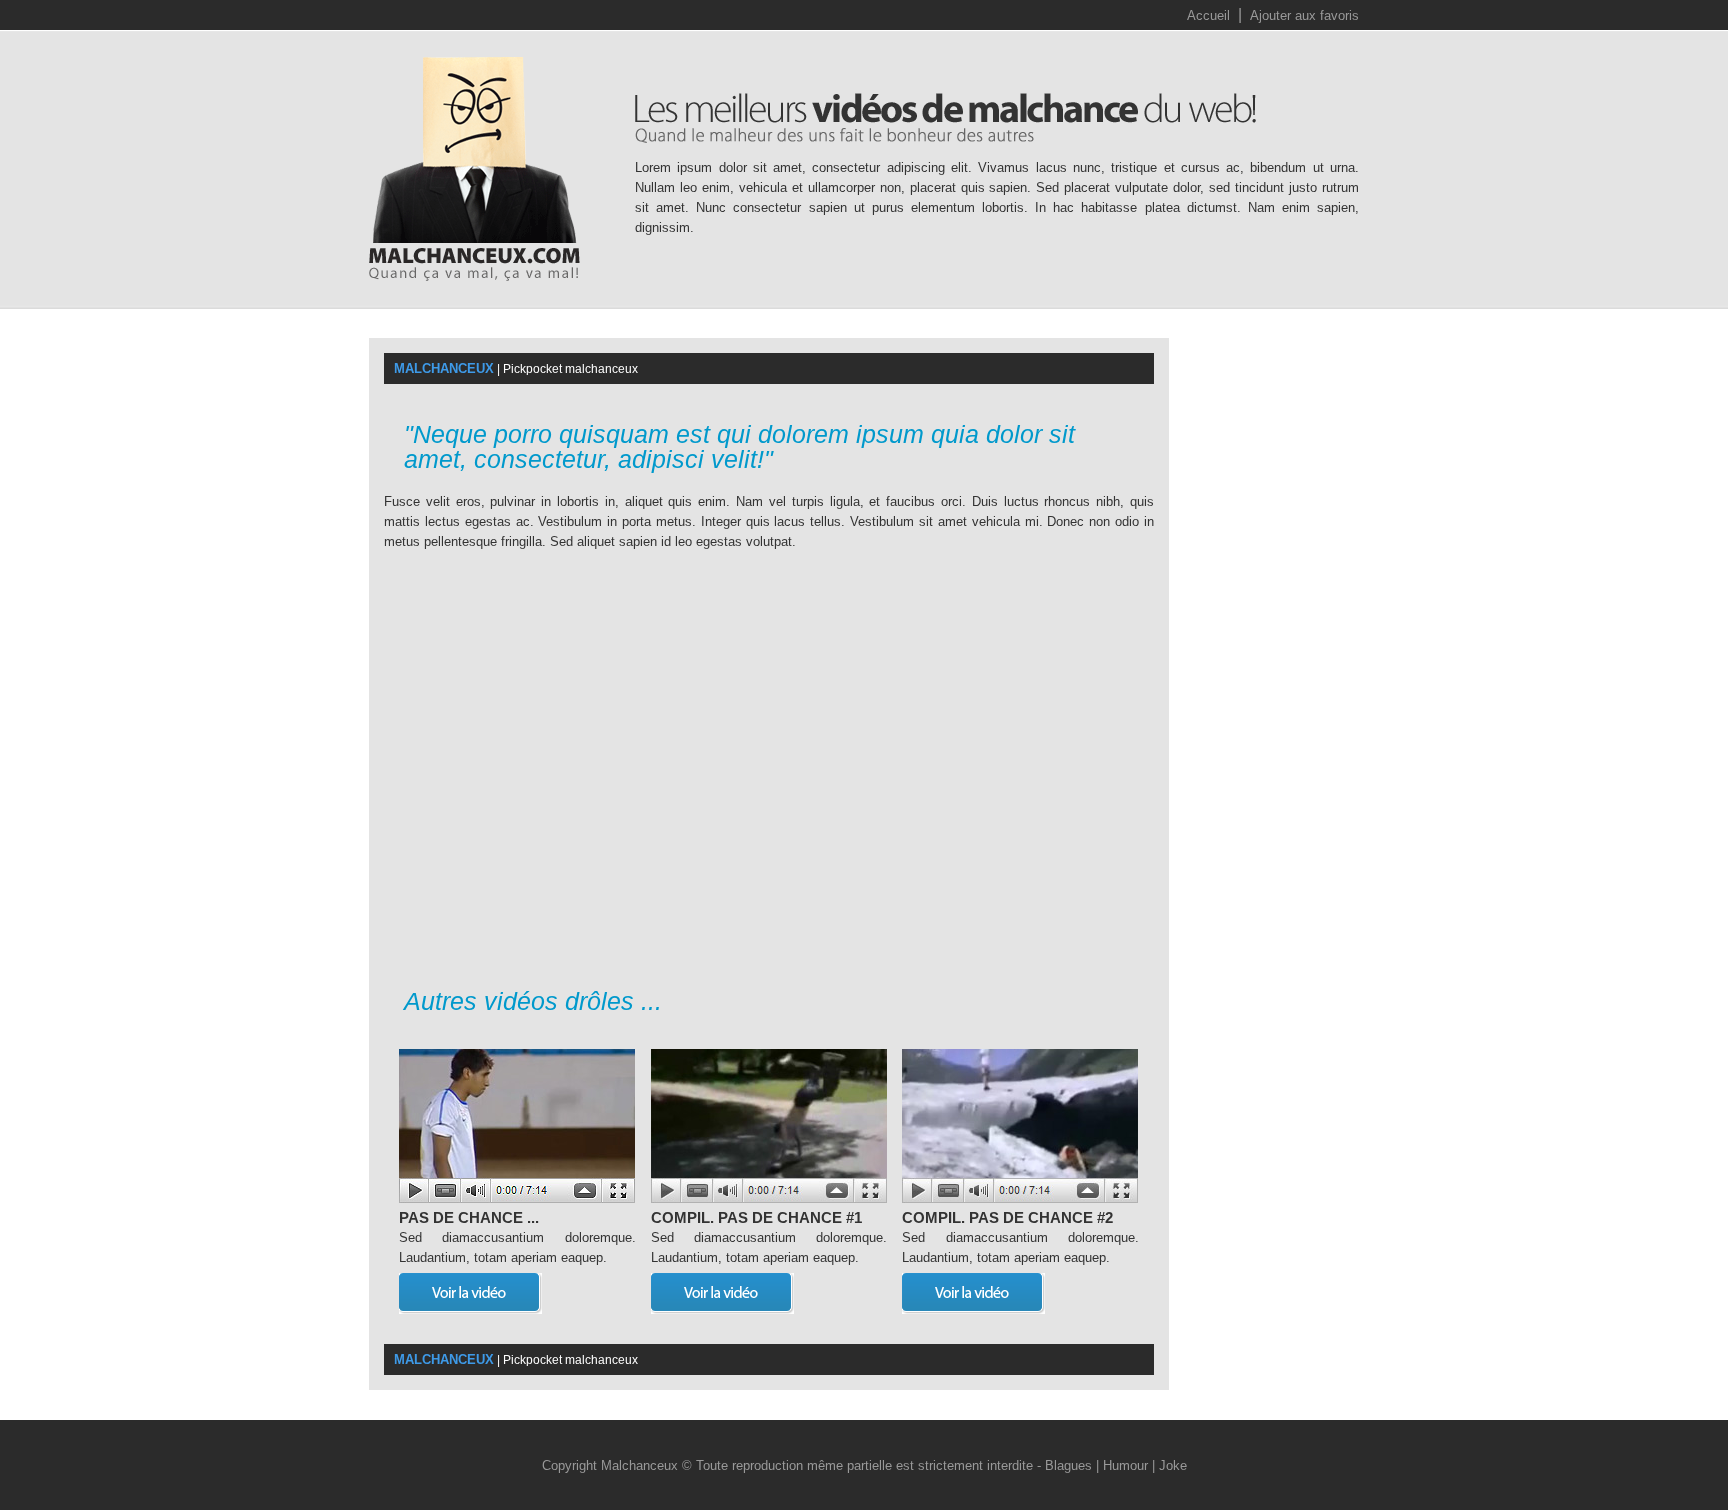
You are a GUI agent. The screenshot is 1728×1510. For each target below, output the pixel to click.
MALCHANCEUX (444, 368)
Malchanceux (639, 1465)
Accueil (1208, 15)
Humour (1125, 1465)
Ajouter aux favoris (1304, 15)
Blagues (1068, 1465)
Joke (1173, 1465)
